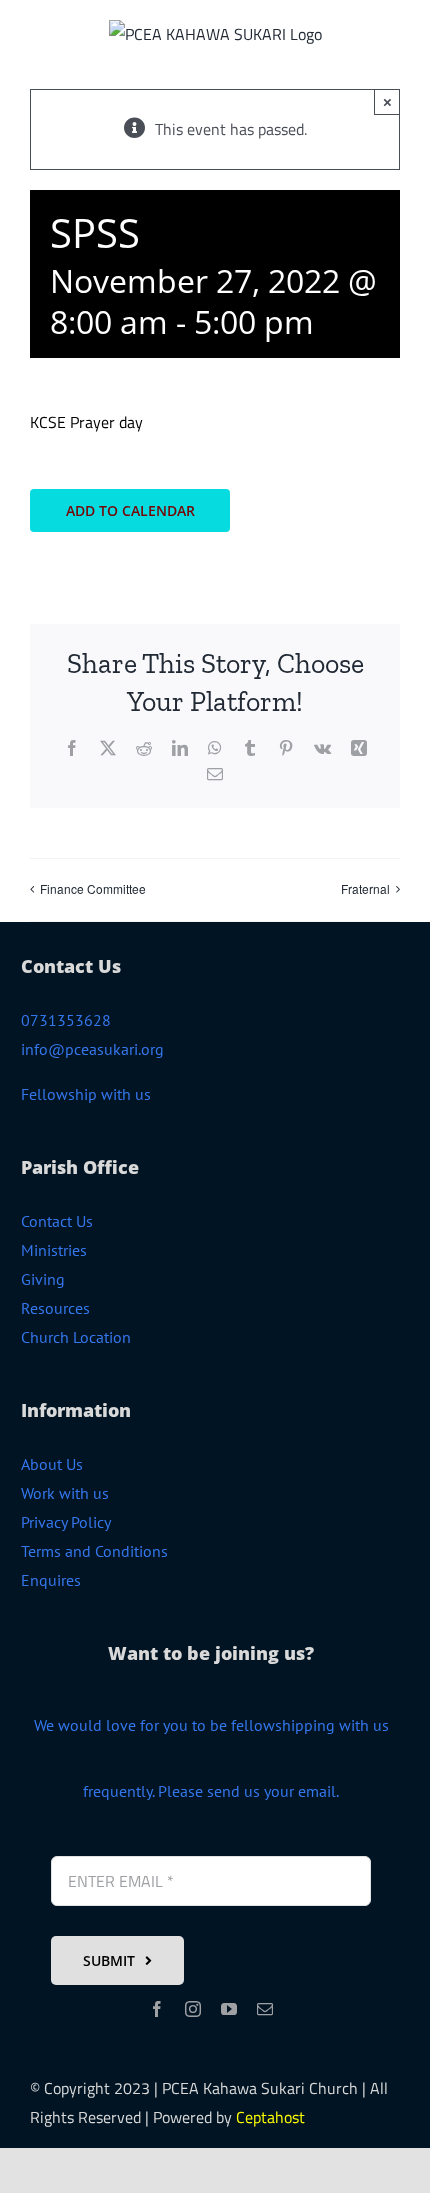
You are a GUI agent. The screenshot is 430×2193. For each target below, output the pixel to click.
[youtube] (229, 2009)
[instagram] (193, 2009)
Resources (55, 1308)
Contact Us (57, 1221)
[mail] (265, 2009)
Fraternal (365, 888)
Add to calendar (130, 510)
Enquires (51, 1580)
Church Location (76, 1337)
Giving (43, 1279)
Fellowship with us (86, 1094)
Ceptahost (270, 2117)
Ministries (54, 1250)
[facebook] (157, 2009)
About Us (52, 1464)
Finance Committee (93, 888)
